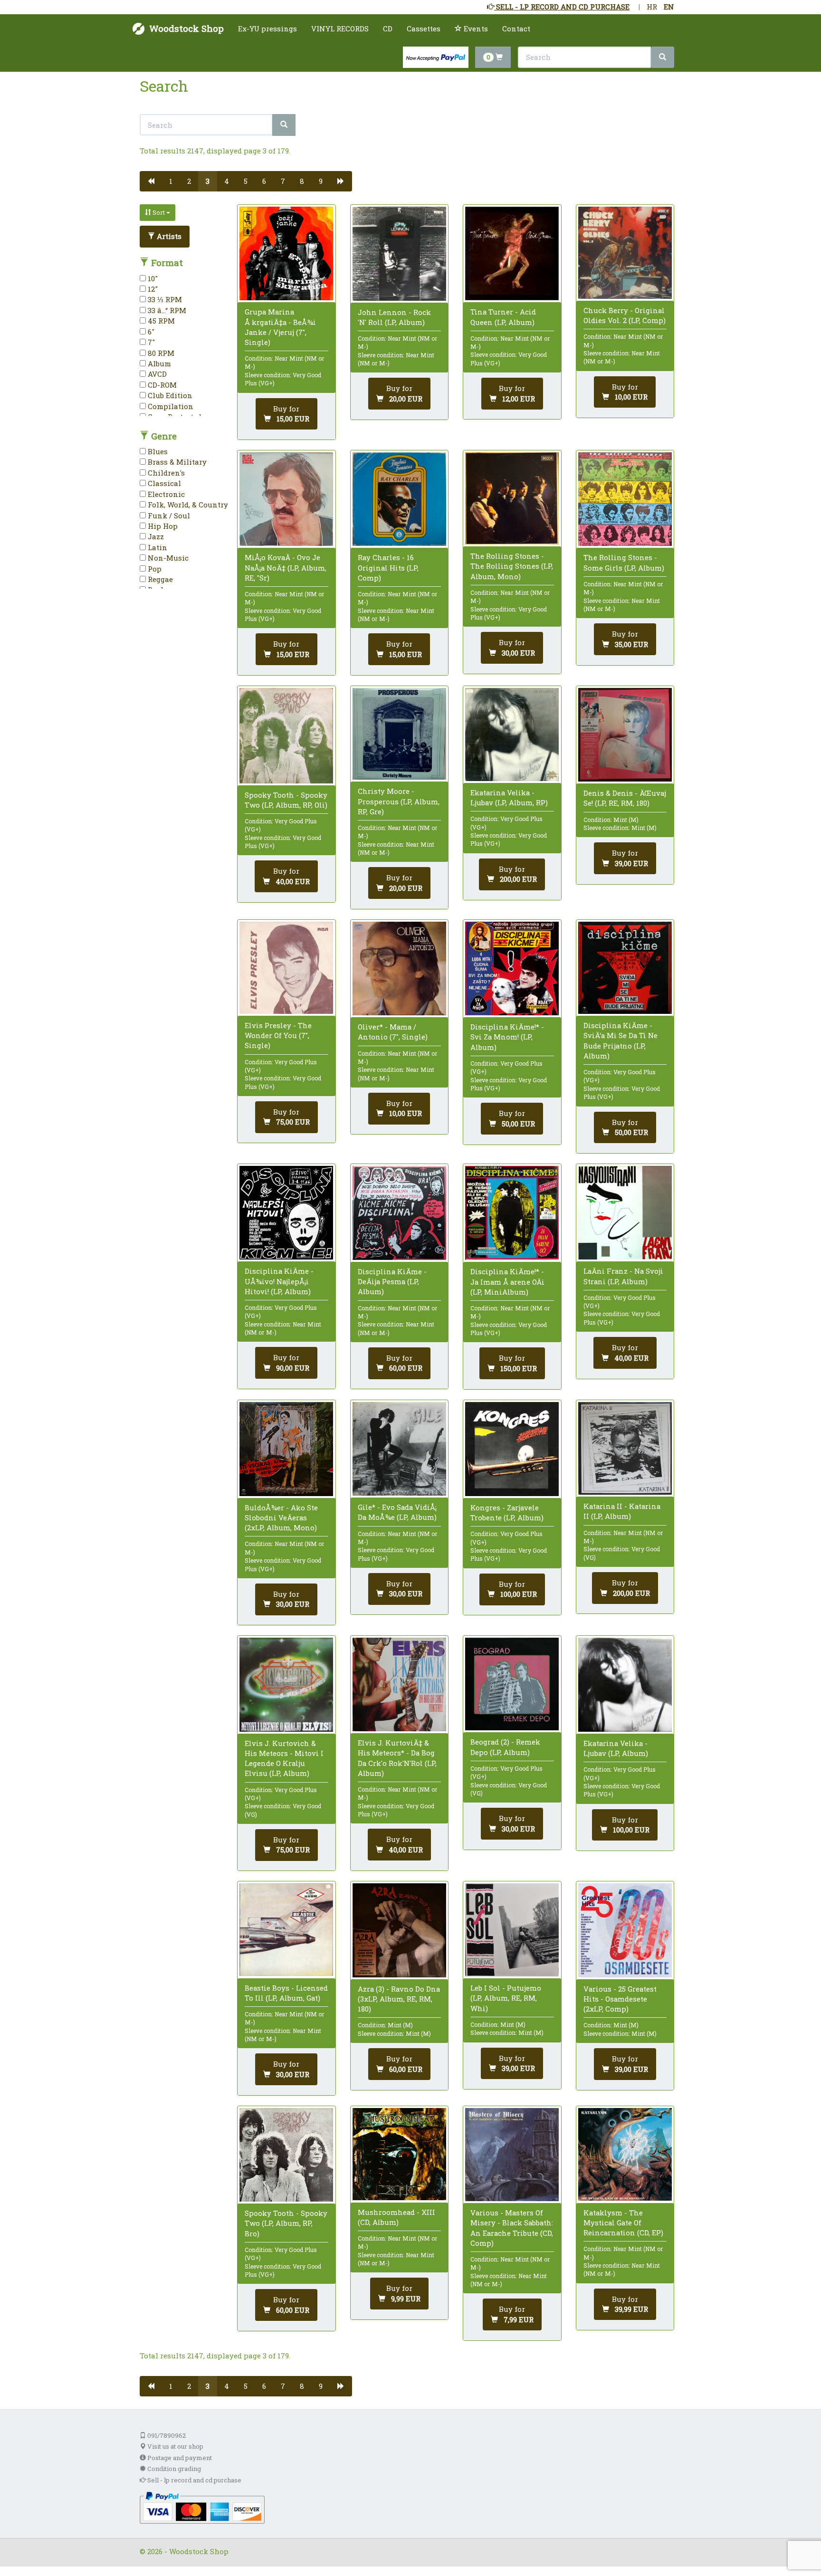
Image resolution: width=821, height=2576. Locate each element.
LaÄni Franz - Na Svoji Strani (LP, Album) (623, 1276)
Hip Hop (162, 526)
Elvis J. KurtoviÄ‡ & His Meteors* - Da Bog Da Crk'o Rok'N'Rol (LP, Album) (397, 1758)
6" (150, 332)
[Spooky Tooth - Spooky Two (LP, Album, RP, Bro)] (286, 2155)
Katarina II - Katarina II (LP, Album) (622, 1511)
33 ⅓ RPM (164, 299)
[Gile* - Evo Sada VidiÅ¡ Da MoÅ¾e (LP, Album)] (399, 1449)
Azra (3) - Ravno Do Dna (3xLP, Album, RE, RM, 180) (399, 1999)
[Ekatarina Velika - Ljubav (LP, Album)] (625, 1684)
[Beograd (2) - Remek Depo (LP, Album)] (512, 1684)
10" (152, 278)
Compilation (170, 406)
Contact (516, 29)
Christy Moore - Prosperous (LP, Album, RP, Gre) (399, 801)
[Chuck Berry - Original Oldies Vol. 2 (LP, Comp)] (625, 253)
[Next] (341, 181)
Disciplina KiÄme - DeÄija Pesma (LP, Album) (392, 1281)
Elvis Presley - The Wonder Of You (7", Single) (278, 1035)
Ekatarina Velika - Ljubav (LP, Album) (616, 1748)
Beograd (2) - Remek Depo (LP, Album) (505, 1747)
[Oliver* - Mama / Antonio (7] (399, 968)
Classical (163, 483)
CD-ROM (161, 385)
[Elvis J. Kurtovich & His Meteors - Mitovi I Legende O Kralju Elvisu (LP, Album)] (286, 1684)
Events (475, 29)
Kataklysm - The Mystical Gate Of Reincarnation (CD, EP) (623, 2223)
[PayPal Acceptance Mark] (202, 2507)
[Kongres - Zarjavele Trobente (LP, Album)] (512, 1449)
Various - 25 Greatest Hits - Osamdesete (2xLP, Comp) (620, 1999)
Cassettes (424, 29)
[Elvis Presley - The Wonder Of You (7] (286, 968)
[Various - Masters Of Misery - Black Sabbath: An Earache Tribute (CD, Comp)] (512, 2155)
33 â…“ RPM (166, 310)
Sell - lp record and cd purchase (194, 2480)
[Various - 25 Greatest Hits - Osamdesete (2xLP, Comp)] (625, 1930)
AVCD (156, 374)
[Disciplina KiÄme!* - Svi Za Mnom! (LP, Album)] (512, 968)
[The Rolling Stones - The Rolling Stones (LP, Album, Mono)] (512, 498)
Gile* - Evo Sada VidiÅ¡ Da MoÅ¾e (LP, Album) (397, 1512)
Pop (154, 569)
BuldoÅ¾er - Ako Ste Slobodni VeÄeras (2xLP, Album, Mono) (281, 1517)
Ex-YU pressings (267, 29)
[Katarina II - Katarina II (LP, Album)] (625, 1448)
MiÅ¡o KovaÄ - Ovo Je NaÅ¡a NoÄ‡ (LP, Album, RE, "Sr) (286, 567)
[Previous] (151, 181)
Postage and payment (179, 2458)
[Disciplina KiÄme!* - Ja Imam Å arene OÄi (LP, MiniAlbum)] (512, 1213)
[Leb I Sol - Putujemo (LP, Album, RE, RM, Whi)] (512, 1930)
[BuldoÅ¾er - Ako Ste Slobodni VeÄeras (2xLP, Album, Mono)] (286, 1449)
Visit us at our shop (175, 2446)
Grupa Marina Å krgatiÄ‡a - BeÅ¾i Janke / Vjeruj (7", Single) (280, 327)
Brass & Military (176, 462)
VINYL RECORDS (340, 29)
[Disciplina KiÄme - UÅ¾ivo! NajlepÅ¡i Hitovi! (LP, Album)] (286, 1213)
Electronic (165, 494)
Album (158, 363)
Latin (157, 547)
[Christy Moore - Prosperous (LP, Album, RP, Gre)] (399, 734)
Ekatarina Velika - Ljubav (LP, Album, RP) (509, 797)
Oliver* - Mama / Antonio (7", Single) (393, 1032)
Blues (157, 451)
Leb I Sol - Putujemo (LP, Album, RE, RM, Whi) (506, 1998)
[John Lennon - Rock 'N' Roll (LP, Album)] (399, 254)
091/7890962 (166, 2435)
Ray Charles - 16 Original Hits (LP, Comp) (388, 567)
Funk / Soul (168, 515)
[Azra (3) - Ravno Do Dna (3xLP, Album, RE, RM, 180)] (399, 1930)
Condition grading (173, 2469)
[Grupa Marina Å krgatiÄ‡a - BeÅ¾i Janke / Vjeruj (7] (286, 253)
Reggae (159, 579)
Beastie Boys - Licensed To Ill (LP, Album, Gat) (286, 1993)
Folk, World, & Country (187, 505)
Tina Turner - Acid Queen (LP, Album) (503, 317)
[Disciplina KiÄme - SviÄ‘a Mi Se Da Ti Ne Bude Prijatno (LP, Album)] (625, 968)
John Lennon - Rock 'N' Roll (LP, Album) (394, 317)
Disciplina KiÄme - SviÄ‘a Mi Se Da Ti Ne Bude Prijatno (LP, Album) (621, 1040)
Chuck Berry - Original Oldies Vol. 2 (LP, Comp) (625, 315)
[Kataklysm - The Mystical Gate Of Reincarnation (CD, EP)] (625, 2155)
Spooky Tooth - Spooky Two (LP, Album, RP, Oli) (286, 800)
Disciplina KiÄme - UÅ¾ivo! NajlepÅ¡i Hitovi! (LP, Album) (279, 1281)
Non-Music (167, 558)
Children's (165, 473)
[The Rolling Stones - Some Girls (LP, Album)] (625, 499)
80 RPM (160, 353)
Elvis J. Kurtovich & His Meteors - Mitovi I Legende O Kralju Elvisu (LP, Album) (284, 1758)
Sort (159, 212)
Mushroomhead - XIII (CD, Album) (396, 2217)
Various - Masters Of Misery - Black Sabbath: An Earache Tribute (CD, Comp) (512, 2228)
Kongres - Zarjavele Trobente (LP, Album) (507, 1512)
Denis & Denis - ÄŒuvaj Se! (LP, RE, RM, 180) (625, 798)
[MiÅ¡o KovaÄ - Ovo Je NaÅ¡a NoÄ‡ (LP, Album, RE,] (286, 499)
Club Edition (169, 395)
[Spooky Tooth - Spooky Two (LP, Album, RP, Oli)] (286, 736)
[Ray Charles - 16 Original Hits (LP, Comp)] (399, 499)
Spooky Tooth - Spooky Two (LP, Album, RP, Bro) (286, 2223)
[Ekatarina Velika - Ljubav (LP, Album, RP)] (512, 735)
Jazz (155, 536)
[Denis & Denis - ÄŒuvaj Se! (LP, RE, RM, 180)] (625, 735)
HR (652, 7)
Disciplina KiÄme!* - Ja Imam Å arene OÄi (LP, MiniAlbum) (507, 1281)
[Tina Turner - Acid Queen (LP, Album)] (512, 253)
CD (388, 29)
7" (150, 342)
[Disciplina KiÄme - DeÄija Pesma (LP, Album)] (399, 1213)
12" (152, 289)
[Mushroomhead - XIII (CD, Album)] (399, 2154)
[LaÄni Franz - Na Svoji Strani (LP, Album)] (625, 1213)
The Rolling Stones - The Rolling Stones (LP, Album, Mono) (512, 566)
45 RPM (160, 321)
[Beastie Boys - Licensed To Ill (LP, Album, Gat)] (286, 1930)
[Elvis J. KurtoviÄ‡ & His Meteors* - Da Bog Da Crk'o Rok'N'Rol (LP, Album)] (399, 1684)
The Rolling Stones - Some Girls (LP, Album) (624, 562)
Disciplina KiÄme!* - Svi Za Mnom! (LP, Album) (507, 1037)
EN (669, 7)
